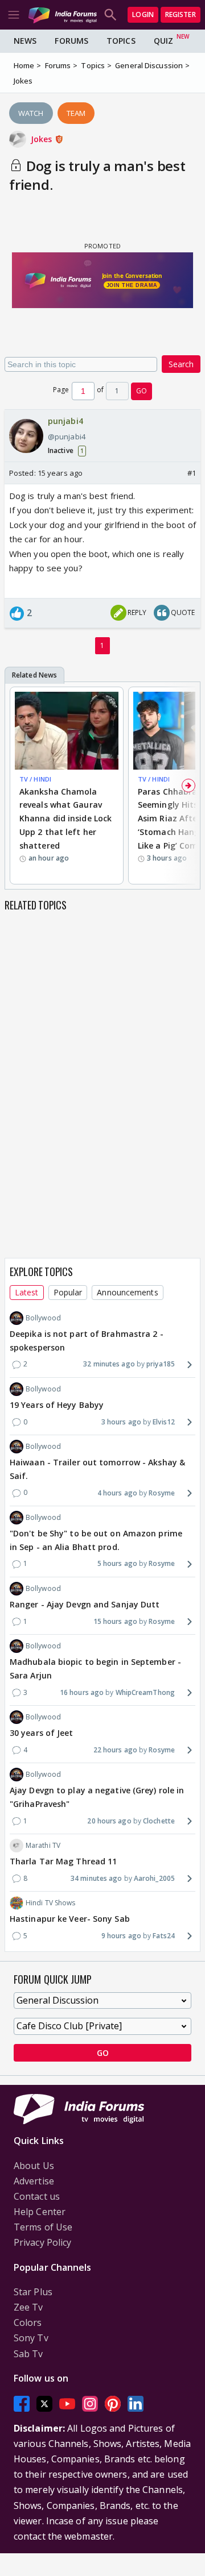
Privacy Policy (42, 2242)
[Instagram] (90, 2403)
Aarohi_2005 (154, 1878)
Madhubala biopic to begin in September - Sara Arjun (95, 1669)
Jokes (43, 139)
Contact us (37, 2196)
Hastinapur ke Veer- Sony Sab (70, 1919)
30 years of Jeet (42, 1733)
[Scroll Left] (17, 786)
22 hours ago (115, 1750)
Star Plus (33, 2292)
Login (143, 14)
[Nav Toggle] (14, 15)
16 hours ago (82, 1692)
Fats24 (164, 1936)
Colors (28, 2322)
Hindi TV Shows (50, 1903)
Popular (68, 1292)
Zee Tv (28, 2307)
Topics (121, 41)
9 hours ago (121, 1936)
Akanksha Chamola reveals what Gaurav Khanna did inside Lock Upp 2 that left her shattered (65, 818)
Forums (71, 41)
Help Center (40, 2212)
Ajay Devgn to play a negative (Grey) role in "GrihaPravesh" (97, 1797)
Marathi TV (43, 1845)
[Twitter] (44, 2403)
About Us (34, 2166)
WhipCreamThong (145, 1692)
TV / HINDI (35, 779)
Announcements (127, 1292)
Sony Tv (31, 2338)
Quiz (163, 41)
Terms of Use (43, 2227)
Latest (27, 1292)
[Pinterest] (113, 2403)
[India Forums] (63, 14)
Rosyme (162, 1493)
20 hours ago (109, 1821)
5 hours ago (117, 1563)
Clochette (159, 1821)
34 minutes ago (96, 1878)
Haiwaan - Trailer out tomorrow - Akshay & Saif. (97, 1469)
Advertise (34, 2181)
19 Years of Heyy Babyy (57, 1405)
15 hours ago (115, 1621)
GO (142, 391)
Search (181, 364)
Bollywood (43, 1318)
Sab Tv (28, 2354)
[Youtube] (67, 2403)
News (25, 41)
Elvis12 (164, 1422)
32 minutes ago (109, 1364)
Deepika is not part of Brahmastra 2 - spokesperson (87, 1341)
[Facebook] (22, 2403)
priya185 (161, 1364)
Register (181, 14)
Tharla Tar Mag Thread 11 (63, 1861)
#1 (192, 473)
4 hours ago (117, 1493)
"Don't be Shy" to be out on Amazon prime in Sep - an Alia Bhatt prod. (96, 1540)
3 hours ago (121, 1422)
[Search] (110, 15)
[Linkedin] (136, 2403)
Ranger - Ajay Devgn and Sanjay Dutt (85, 1604)
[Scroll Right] (188, 786)
